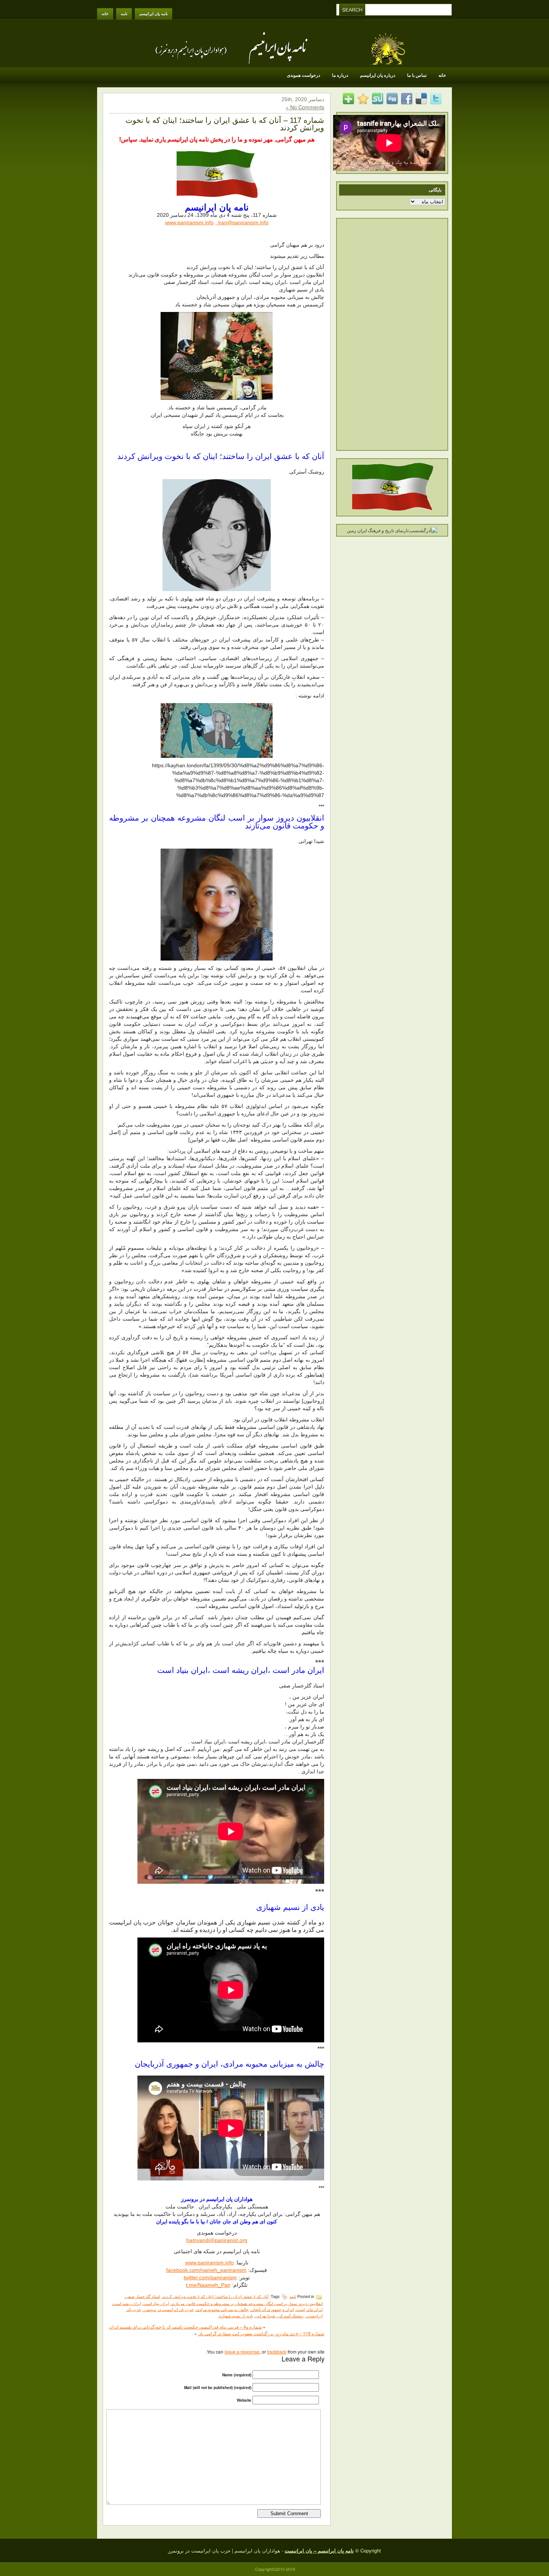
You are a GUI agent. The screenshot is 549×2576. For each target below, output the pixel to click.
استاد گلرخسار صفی (143, 2296)
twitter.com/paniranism (210, 2277)
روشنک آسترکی (291, 2316)
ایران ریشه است (127, 2304)
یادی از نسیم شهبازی (236, 2316)
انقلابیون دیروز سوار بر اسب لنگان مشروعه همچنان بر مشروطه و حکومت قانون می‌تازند (247, 2304)
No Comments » (305, 107)
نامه (124, 14)
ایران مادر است (309, 2310)
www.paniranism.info (189, 222)
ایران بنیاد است (156, 2304)
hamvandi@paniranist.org (217, 2240)
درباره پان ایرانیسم (378, 75)
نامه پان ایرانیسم (153, 14)
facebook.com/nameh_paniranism (206, 2270)
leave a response (242, 2352)
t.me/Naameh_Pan (208, 2285)
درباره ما (340, 75)
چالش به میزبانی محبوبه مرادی (222, 2310)
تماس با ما (417, 75)
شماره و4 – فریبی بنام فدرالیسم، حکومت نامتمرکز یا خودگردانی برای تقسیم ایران (185, 2327)
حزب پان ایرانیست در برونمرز (169, 2310)
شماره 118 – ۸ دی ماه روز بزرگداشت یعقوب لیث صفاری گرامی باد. (261, 2333)
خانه (105, 14)
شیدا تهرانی (265, 2316)
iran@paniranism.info (243, 222)
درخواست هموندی (303, 75)
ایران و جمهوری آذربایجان (272, 2310)
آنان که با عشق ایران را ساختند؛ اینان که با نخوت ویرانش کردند (215, 2296)
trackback (277, 2352)
